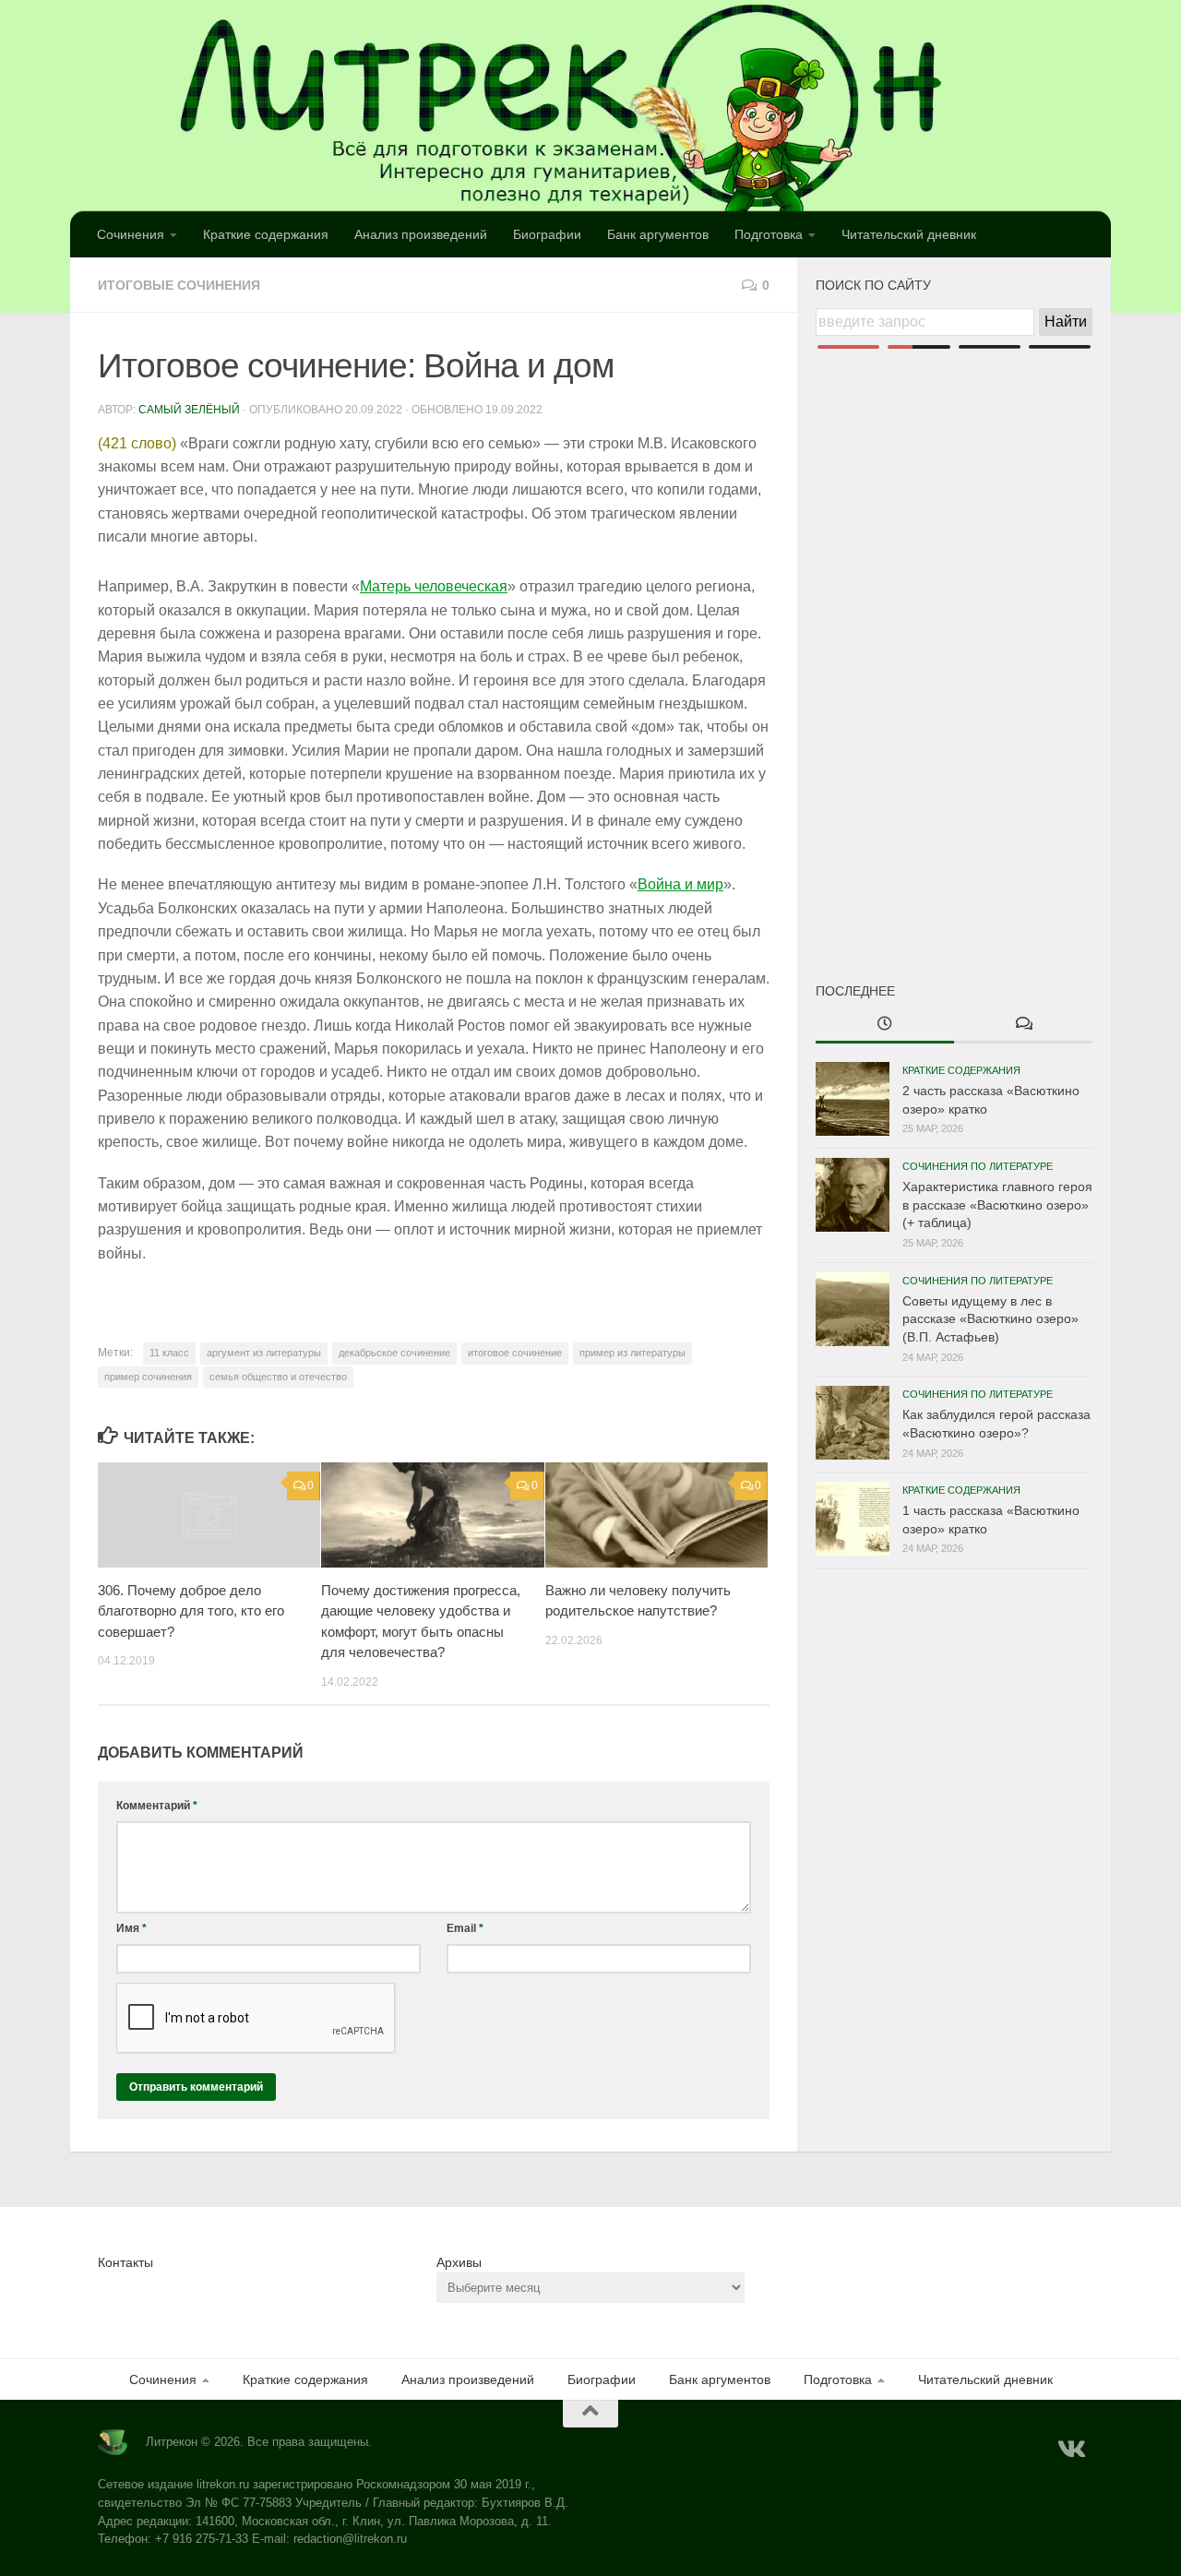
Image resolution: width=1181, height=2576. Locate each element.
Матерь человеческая (434, 586)
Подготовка (769, 234)
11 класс (169, 1353)
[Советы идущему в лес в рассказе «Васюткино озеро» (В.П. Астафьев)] (853, 1309)
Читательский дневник (909, 234)
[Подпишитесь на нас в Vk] (1070, 2450)
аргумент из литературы (264, 1353)
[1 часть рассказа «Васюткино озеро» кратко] (853, 1519)
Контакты (125, 2262)
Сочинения (131, 234)
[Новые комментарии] (1023, 1025)
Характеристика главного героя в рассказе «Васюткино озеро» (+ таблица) (997, 1205)
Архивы (459, 2262)
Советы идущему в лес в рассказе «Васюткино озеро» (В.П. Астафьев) (990, 1319)
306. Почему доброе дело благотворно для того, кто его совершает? (191, 1611)
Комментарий (157, 1806)
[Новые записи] (885, 1025)
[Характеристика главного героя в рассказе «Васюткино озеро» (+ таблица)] (853, 1195)
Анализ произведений (421, 234)
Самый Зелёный (189, 410)
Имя (131, 1928)
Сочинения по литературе (978, 1166)
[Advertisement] (954, 635)
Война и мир (680, 884)
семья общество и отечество (278, 1377)
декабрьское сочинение (394, 1353)
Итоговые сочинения (179, 285)
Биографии (547, 234)
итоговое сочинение (515, 1353)
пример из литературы (632, 1353)
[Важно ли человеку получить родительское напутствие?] (656, 1515)
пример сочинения (148, 1377)
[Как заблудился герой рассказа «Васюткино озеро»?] (853, 1423)
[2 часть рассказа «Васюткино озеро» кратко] (853, 1099)
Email (465, 1928)
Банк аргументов (658, 234)
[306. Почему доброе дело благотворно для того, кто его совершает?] (209, 1515)
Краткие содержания (266, 234)
